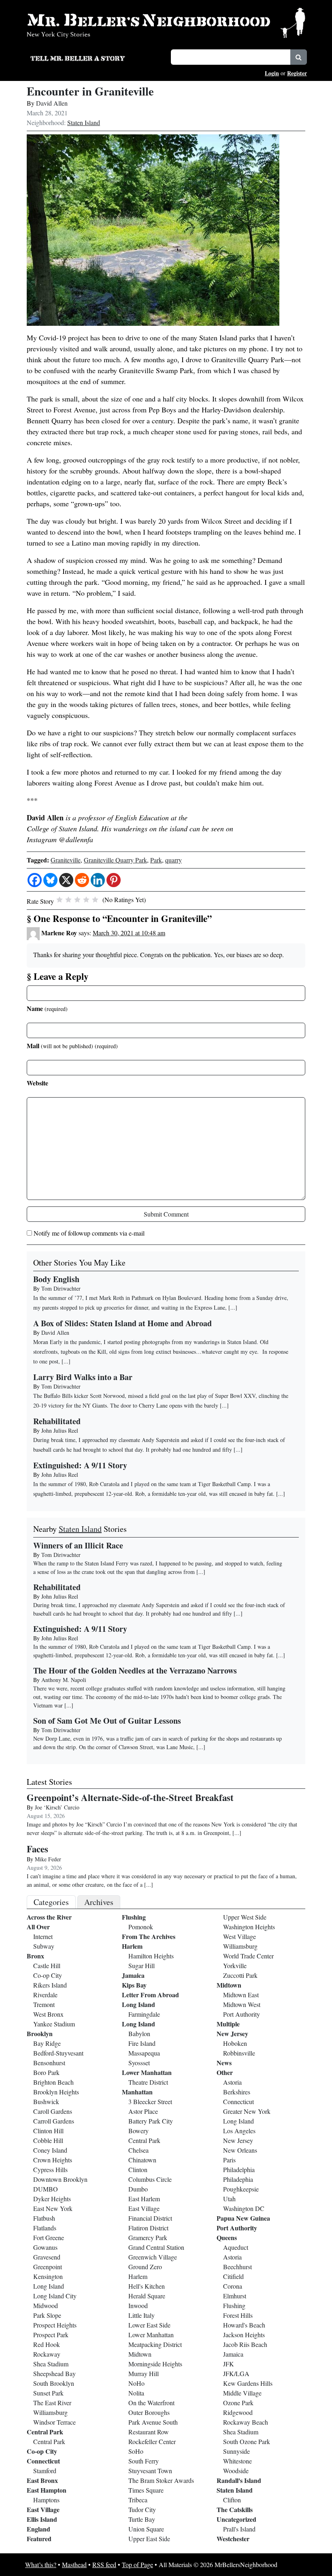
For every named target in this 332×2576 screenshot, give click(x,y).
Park (156, 860)
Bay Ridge (47, 2043)
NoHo (136, 2383)
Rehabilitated (57, 1421)
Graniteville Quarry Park (115, 860)
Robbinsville (239, 2053)
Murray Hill (144, 2373)
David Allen (52, 103)
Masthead (74, 2564)
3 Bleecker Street (150, 2101)
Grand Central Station (156, 2247)
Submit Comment (166, 1214)
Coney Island (50, 2150)
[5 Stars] (95, 900)
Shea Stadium (51, 2364)
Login (272, 73)
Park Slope (47, 2315)
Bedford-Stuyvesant (58, 2053)
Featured (39, 2539)
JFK (229, 2364)
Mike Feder (48, 1859)
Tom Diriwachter (61, 1288)
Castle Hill (47, 1965)
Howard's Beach (244, 2325)
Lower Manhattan (147, 2072)
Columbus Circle (150, 2179)
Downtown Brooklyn (60, 2179)
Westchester (233, 2539)
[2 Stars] (68, 900)
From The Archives (149, 1936)
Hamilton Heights (151, 1956)
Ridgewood (238, 2412)
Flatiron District (148, 2228)
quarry (173, 860)
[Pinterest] (114, 880)
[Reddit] (82, 880)
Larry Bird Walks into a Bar (83, 1377)
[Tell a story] (96, 57)
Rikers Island (50, 1985)
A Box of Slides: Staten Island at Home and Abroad (122, 1323)
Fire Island (142, 2043)
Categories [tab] (51, 1902)
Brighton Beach (53, 2082)
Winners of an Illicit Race (78, 1545)
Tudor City (142, 2509)
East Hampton (47, 2490)
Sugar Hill (142, 1965)
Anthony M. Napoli (64, 1680)
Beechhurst (237, 2267)
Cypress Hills (50, 2169)
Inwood (138, 2305)
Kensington (48, 2276)
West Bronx (48, 2014)
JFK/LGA (236, 2373)
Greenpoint (48, 2267)
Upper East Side (149, 2539)
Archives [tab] (99, 1902)
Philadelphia (239, 2169)
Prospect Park (51, 2335)
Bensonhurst (49, 2063)
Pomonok (141, 1927)
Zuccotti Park (240, 1975)
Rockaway (47, 2354)
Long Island (49, 2286)
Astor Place (143, 2111)
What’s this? (41, 2564)
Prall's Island (239, 2529)
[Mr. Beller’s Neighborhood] (166, 22)
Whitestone (237, 2461)
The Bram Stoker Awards (161, 2480)
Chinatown (142, 2160)
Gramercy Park (148, 2237)
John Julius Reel (60, 1430)
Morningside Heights (155, 2364)
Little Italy (142, 2315)
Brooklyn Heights (56, 2092)
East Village (43, 2509)
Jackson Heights (244, 2335)
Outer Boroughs (149, 2412)
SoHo (136, 2451)
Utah (229, 2199)
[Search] (299, 57)
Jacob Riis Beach (245, 2344)
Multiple (228, 2024)
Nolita (136, 2393)
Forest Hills (238, 2315)
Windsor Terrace (54, 2422)
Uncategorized (236, 2519)
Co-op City (48, 1975)
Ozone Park (238, 2403)
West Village (239, 1936)
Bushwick (46, 2101)
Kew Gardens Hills (248, 2383)
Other (225, 2072)
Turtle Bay (142, 2519)
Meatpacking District (155, 2344)
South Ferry (144, 2461)
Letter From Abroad (150, 1995)
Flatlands (45, 2228)
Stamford (45, 2471)
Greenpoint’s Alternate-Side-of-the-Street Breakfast (130, 1797)
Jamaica (133, 1975)
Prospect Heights (55, 2325)
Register (297, 73)
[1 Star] (60, 900)
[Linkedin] (98, 880)
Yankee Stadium (54, 2024)
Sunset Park (48, 2393)
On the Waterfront (151, 2403)
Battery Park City (151, 2121)
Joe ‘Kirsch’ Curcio (57, 1807)
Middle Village (242, 2393)
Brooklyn (40, 2033)
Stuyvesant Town (150, 2471)
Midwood (46, 2305)
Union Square (146, 2529)
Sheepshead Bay (54, 2373)
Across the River (49, 1917)
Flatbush (44, 2218)
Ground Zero (145, 2267)
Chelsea (138, 2150)
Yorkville (235, 1965)
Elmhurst (235, 2296)
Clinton (138, 2169)
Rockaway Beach (246, 2422)
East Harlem (144, 2199)
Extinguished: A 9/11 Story (80, 1465)
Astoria (232, 2082)
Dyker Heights (52, 2199)
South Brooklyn (54, 2383)
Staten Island (84, 122)
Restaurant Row (149, 2432)
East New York (53, 2208)
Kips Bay (134, 1985)
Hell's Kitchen (147, 2286)
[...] (201, 1572)
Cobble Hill (48, 2140)
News (224, 2063)
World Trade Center (248, 1956)
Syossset (139, 2063)
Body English (56, 1279)
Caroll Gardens (53, 2111)
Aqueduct (236, 2247)
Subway (44, 1946)
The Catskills (235, 2509)
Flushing (134, 1917)
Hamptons (46, 2500)
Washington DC (244, 2208)
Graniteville (66, 860)
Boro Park (46, 2072)
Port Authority (242, 2014)
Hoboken (235, 2043)
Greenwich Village (153, 2257)
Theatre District (148, 2082)
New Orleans (240, 2150)
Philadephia (238, 2179)
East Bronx (42, 2480)
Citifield (233, 2276)
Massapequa (144, 2053)
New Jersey (232, 2033)
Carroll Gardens (54, 2121)
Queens (227, 2237)
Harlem (132, 1946)
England (38, 2529)
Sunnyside (236, 2451)
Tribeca (138, 2500)
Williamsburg (50, 2412)
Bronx (35, 1956)
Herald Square (147, 2296)
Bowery (138, 2131)
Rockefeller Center (152, 2441)
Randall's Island (239, 2480)
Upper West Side (245, 1917)
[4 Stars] (86, 900)
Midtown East (241, 1995)
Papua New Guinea (243, 2218)
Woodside (236, 2471)
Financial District (150, 2218)
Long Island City (55, 2296)
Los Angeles (239, 2131)
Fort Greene (49, 2237)
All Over (38, 1927)
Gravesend (47, 2257)
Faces (37, 1849)
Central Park (45, 2432)
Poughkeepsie (241, 2189)
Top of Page (137, 2564)
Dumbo (138, 2189)
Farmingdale (144, 2014)
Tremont (44, 2004)
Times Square (146, 2490)
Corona (233, 2286)
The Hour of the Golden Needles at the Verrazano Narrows (135, 1670)
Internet (43, 1936)
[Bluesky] (50, 880)
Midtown (140, 2354)
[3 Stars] (77, 900)
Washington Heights (249, 1927)
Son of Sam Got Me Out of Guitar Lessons (107, 1721)
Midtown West (242, 2004)
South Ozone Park (247, 2441)
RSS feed (104, 2564)
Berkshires (237, 2092)
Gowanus (45, 2247)
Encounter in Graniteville (90, 91)
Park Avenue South (153, 2422)
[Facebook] (35, 880)
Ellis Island (42, 2519)
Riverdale (45, 1995)
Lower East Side (149, 2325)
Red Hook (47, 2344)
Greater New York (247, 2111)
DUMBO (46, 2189)
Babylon (139, 2033)
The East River (52, 2403)
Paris (229, 2160)
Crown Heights (53, 2160)
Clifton (232, 2500)
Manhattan (137, 2092)
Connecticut (43, 2461)
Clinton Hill (48, 2131)
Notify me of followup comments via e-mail (89, 1233)
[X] (66, 880)
